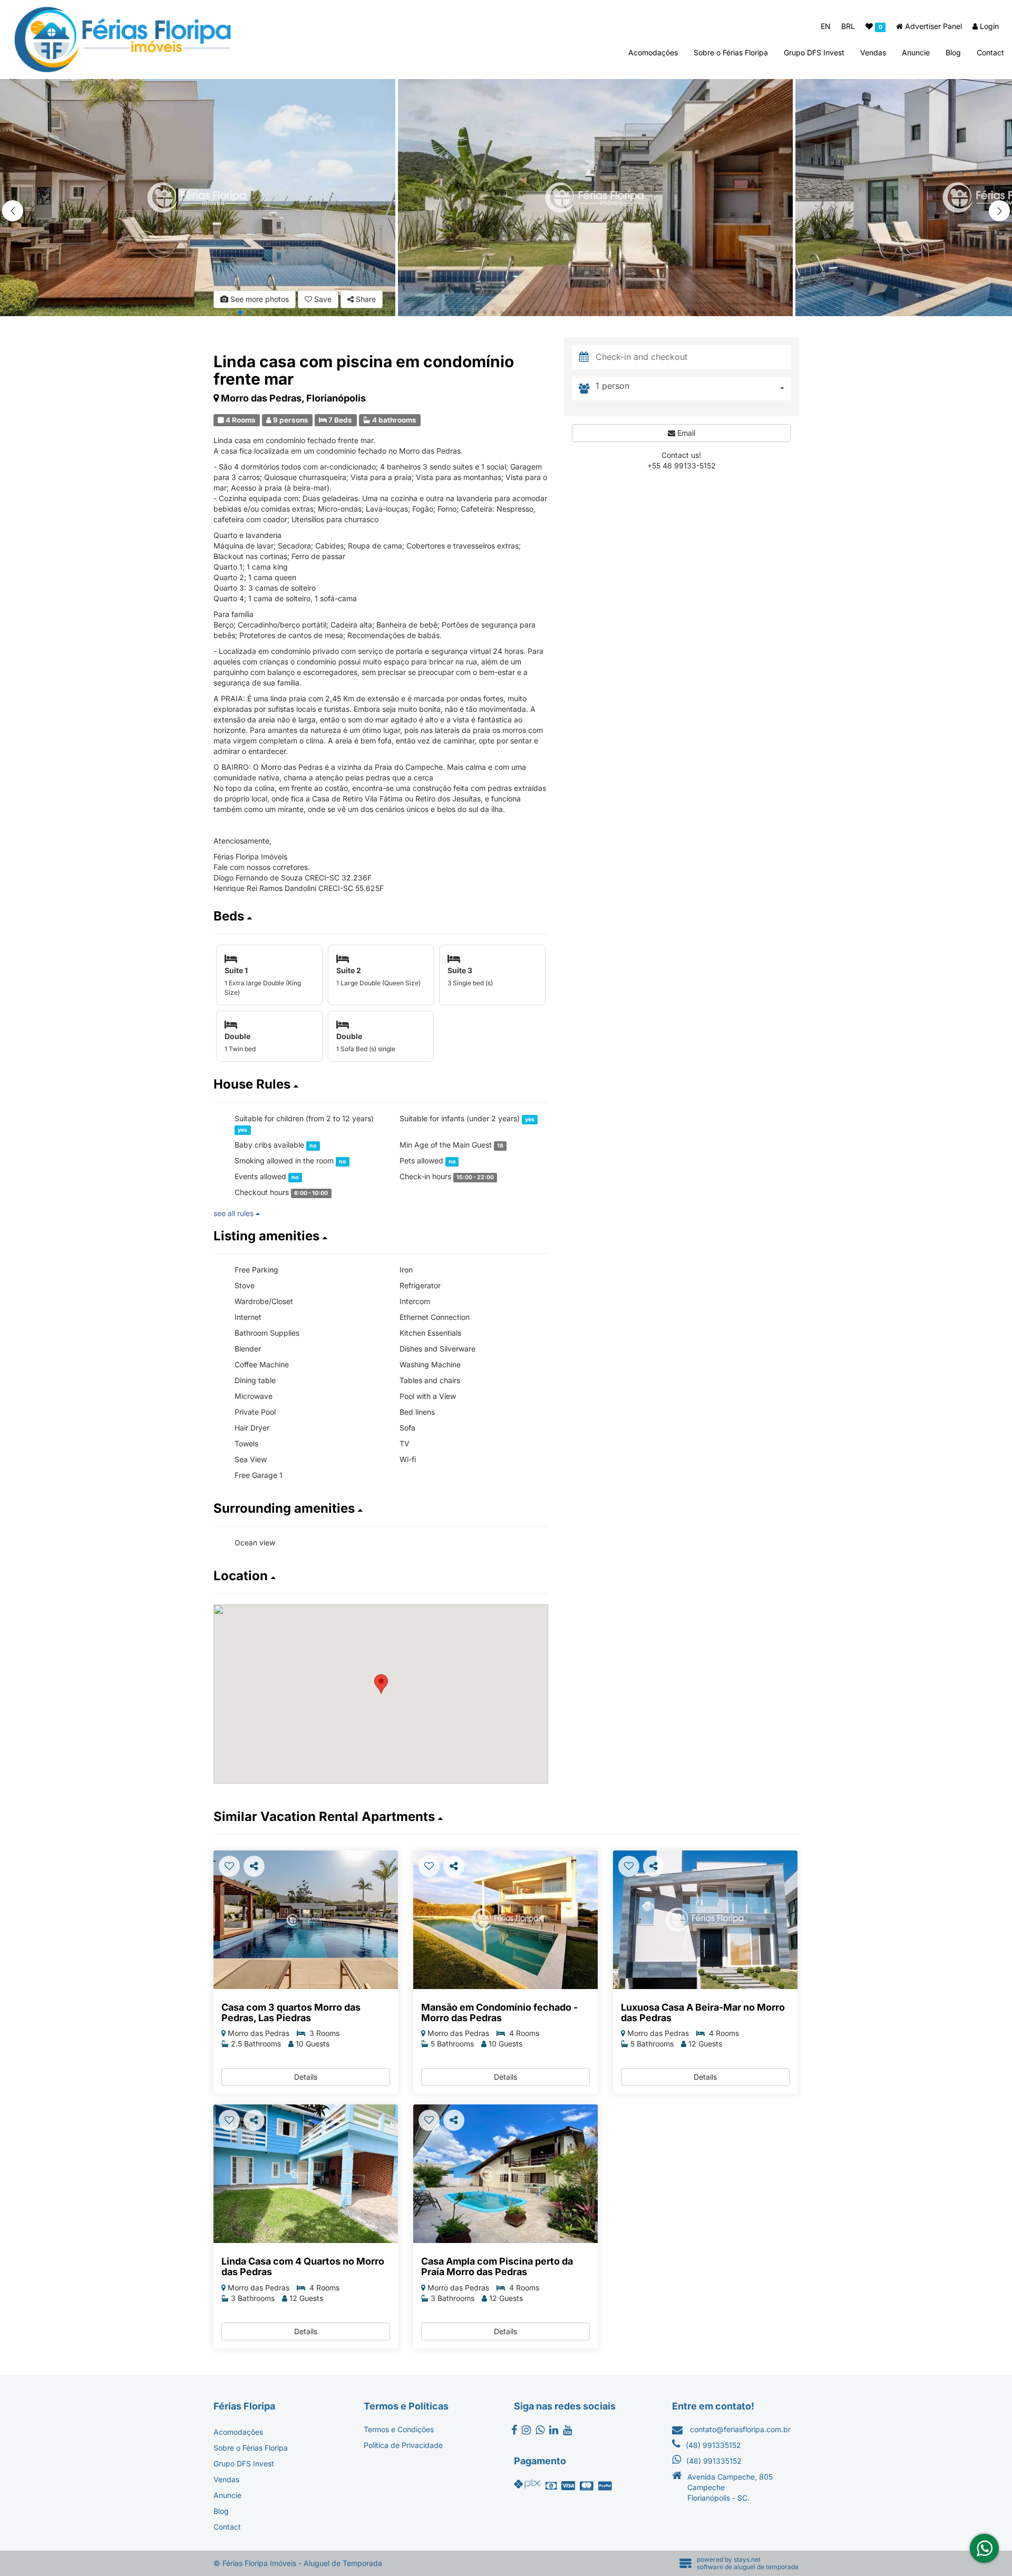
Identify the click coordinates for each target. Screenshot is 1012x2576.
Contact (990, 52)
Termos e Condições (399, 2429)
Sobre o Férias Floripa (731, 52)
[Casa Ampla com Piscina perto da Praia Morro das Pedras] (505, 2174)
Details (306, 2077)
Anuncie (916, 52)
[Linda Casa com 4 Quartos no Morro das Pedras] (306, 2174)
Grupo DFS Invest (814, 52)
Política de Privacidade (403, 2445)
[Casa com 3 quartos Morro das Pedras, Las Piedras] (306, 1920)
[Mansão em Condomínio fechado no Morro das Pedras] (505, 1920)
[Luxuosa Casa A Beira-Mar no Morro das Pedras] (705, 1920)
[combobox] (693, 389)
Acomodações (653, 52)
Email (685, 433)
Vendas (873, 52)
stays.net (747, 2559)
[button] (999, 211)
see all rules (235, 1213)
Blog (953, 52)
